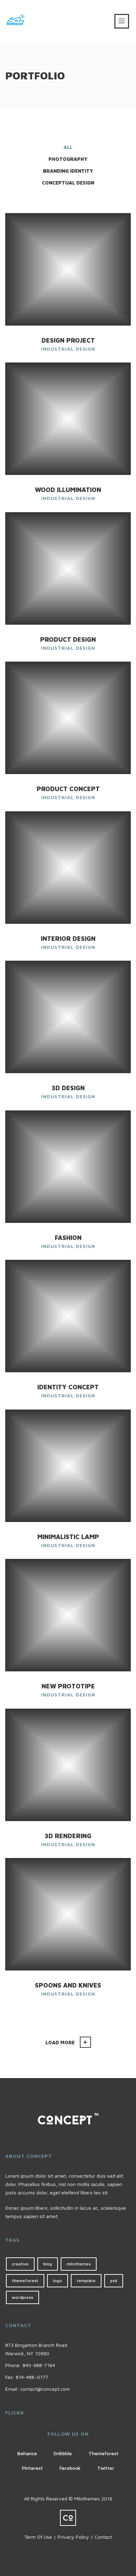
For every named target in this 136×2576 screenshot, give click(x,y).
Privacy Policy (73, 2537)
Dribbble (63, 2453)
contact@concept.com (45, 2389)
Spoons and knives (68, 1985)
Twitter (106, 2468)
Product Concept (68, 789)
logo (58, 2281)
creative (20, 2264)
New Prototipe (68, 1686)
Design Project (68, 340)
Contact (103, 2537)
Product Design (68, 639)
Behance (27, 2453)
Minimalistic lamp (68, 1537)
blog (48, 2264)
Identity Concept (68, 1387)
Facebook (70, 2468)
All (68, 147)
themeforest (25, 2281)
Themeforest (104, 2453)
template (86, 2281)
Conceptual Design (68, 183)
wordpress (22, 2297)
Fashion (68, 1238)
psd (114, 2281)
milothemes (79, 2264)
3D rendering (68, 1836)
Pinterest (32, 2468)
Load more (60, 2042)
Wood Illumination (68, 490)
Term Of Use (38, 2537)
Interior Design (68, 939)
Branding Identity (68, 171)
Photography (68, 159)
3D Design (68, 1088)
